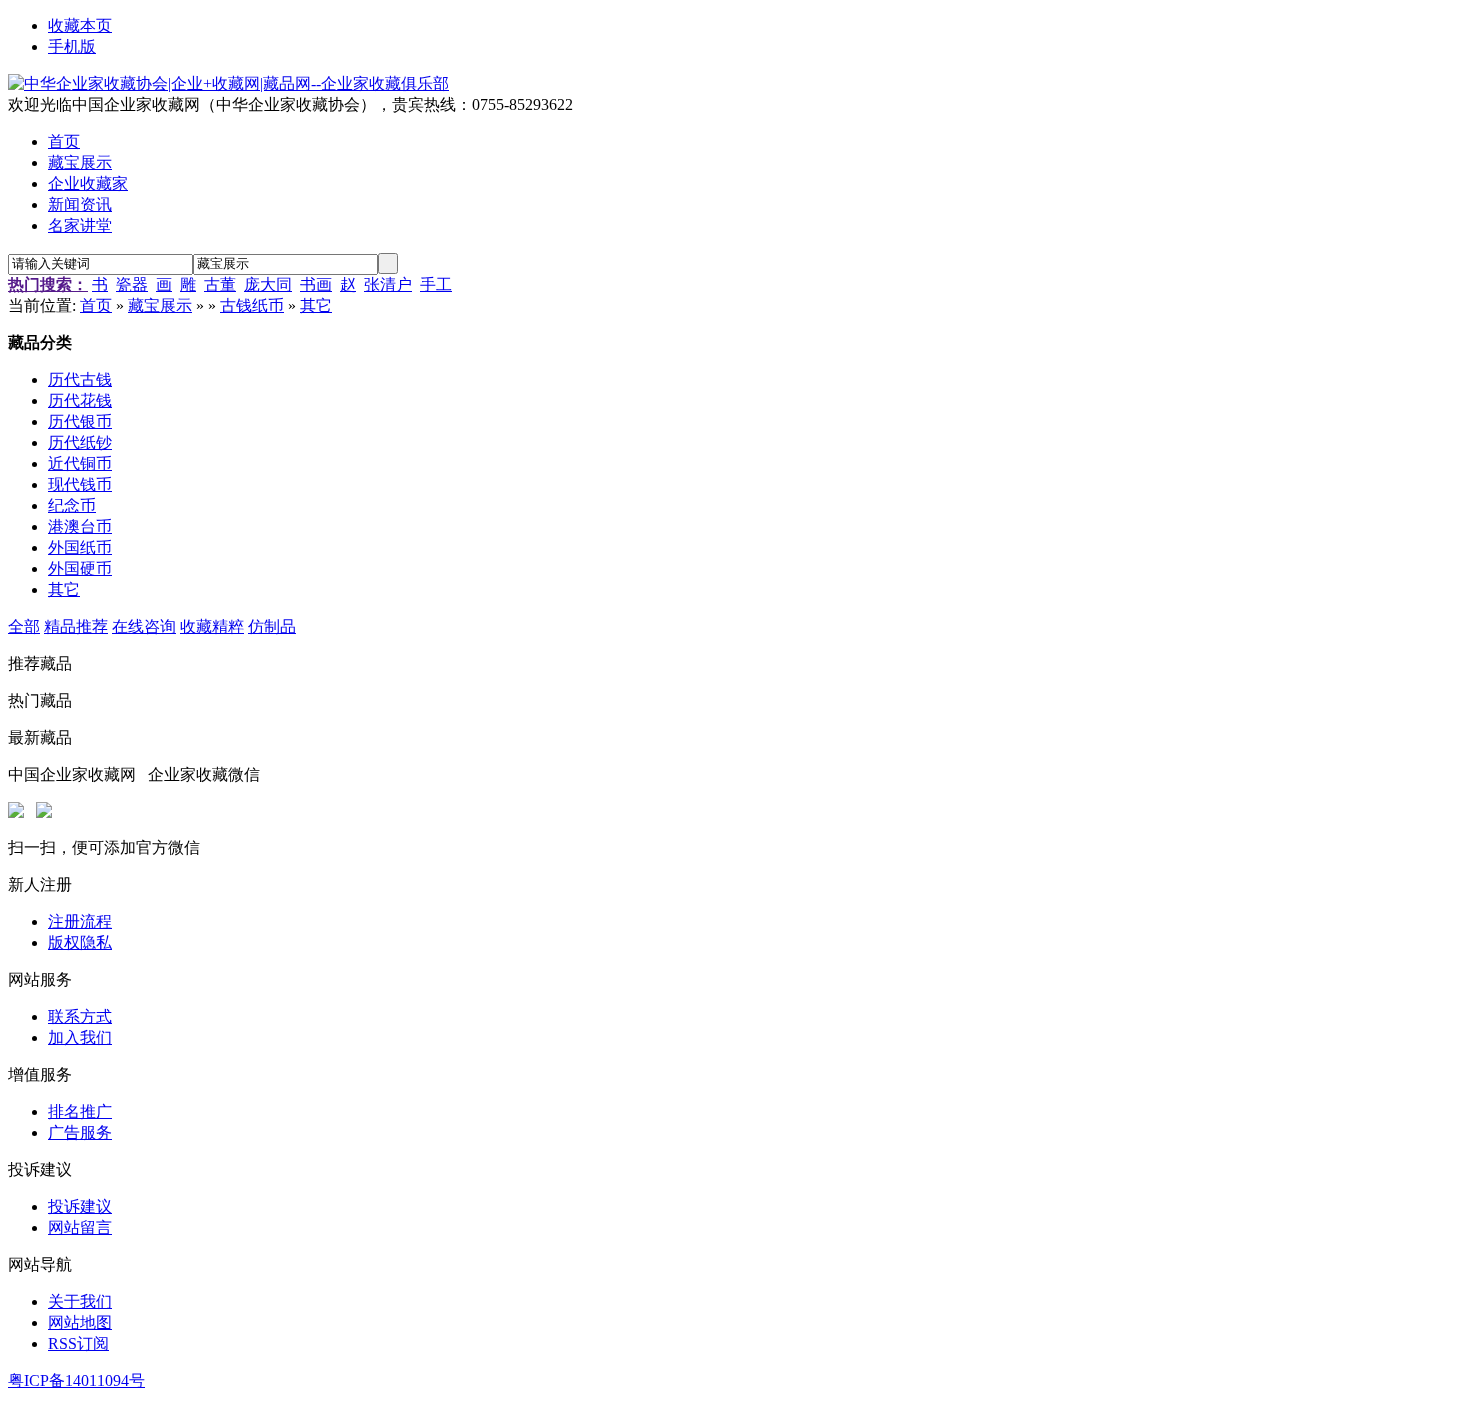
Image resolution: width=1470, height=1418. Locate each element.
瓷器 (132, 284)
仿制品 (272, 626)
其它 (316, 305)
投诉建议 (80, 1206)
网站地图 (80, 1322)
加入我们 (80, 1037)
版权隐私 (80, 942)
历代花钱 (80, 400)
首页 (96, 305)
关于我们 (80, 1301)
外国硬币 (80, 568)
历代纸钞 (80, 442)
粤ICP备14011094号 (76, 1380)
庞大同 (268, 284)
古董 (220, 284)
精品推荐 (76, 626)
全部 (24, 626)
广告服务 (80, 1132)
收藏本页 (80, 25)
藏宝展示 (160, 305)
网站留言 (80, 1227)
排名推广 (80, 1111)
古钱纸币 (252, 305)
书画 (316, 284)
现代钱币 (80, 484)
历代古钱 (80, 379)
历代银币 (80, 421)
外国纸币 (80, 547)
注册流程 (80, 921)
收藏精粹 (212, 626)
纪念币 (72, 505)
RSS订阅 (78, 1343)
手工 (436, 284)
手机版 (72, 46)
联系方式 (80, 1016)
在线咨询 (144, 626)
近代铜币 (80, 463)
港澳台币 (80, 526)
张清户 (388, 284)
